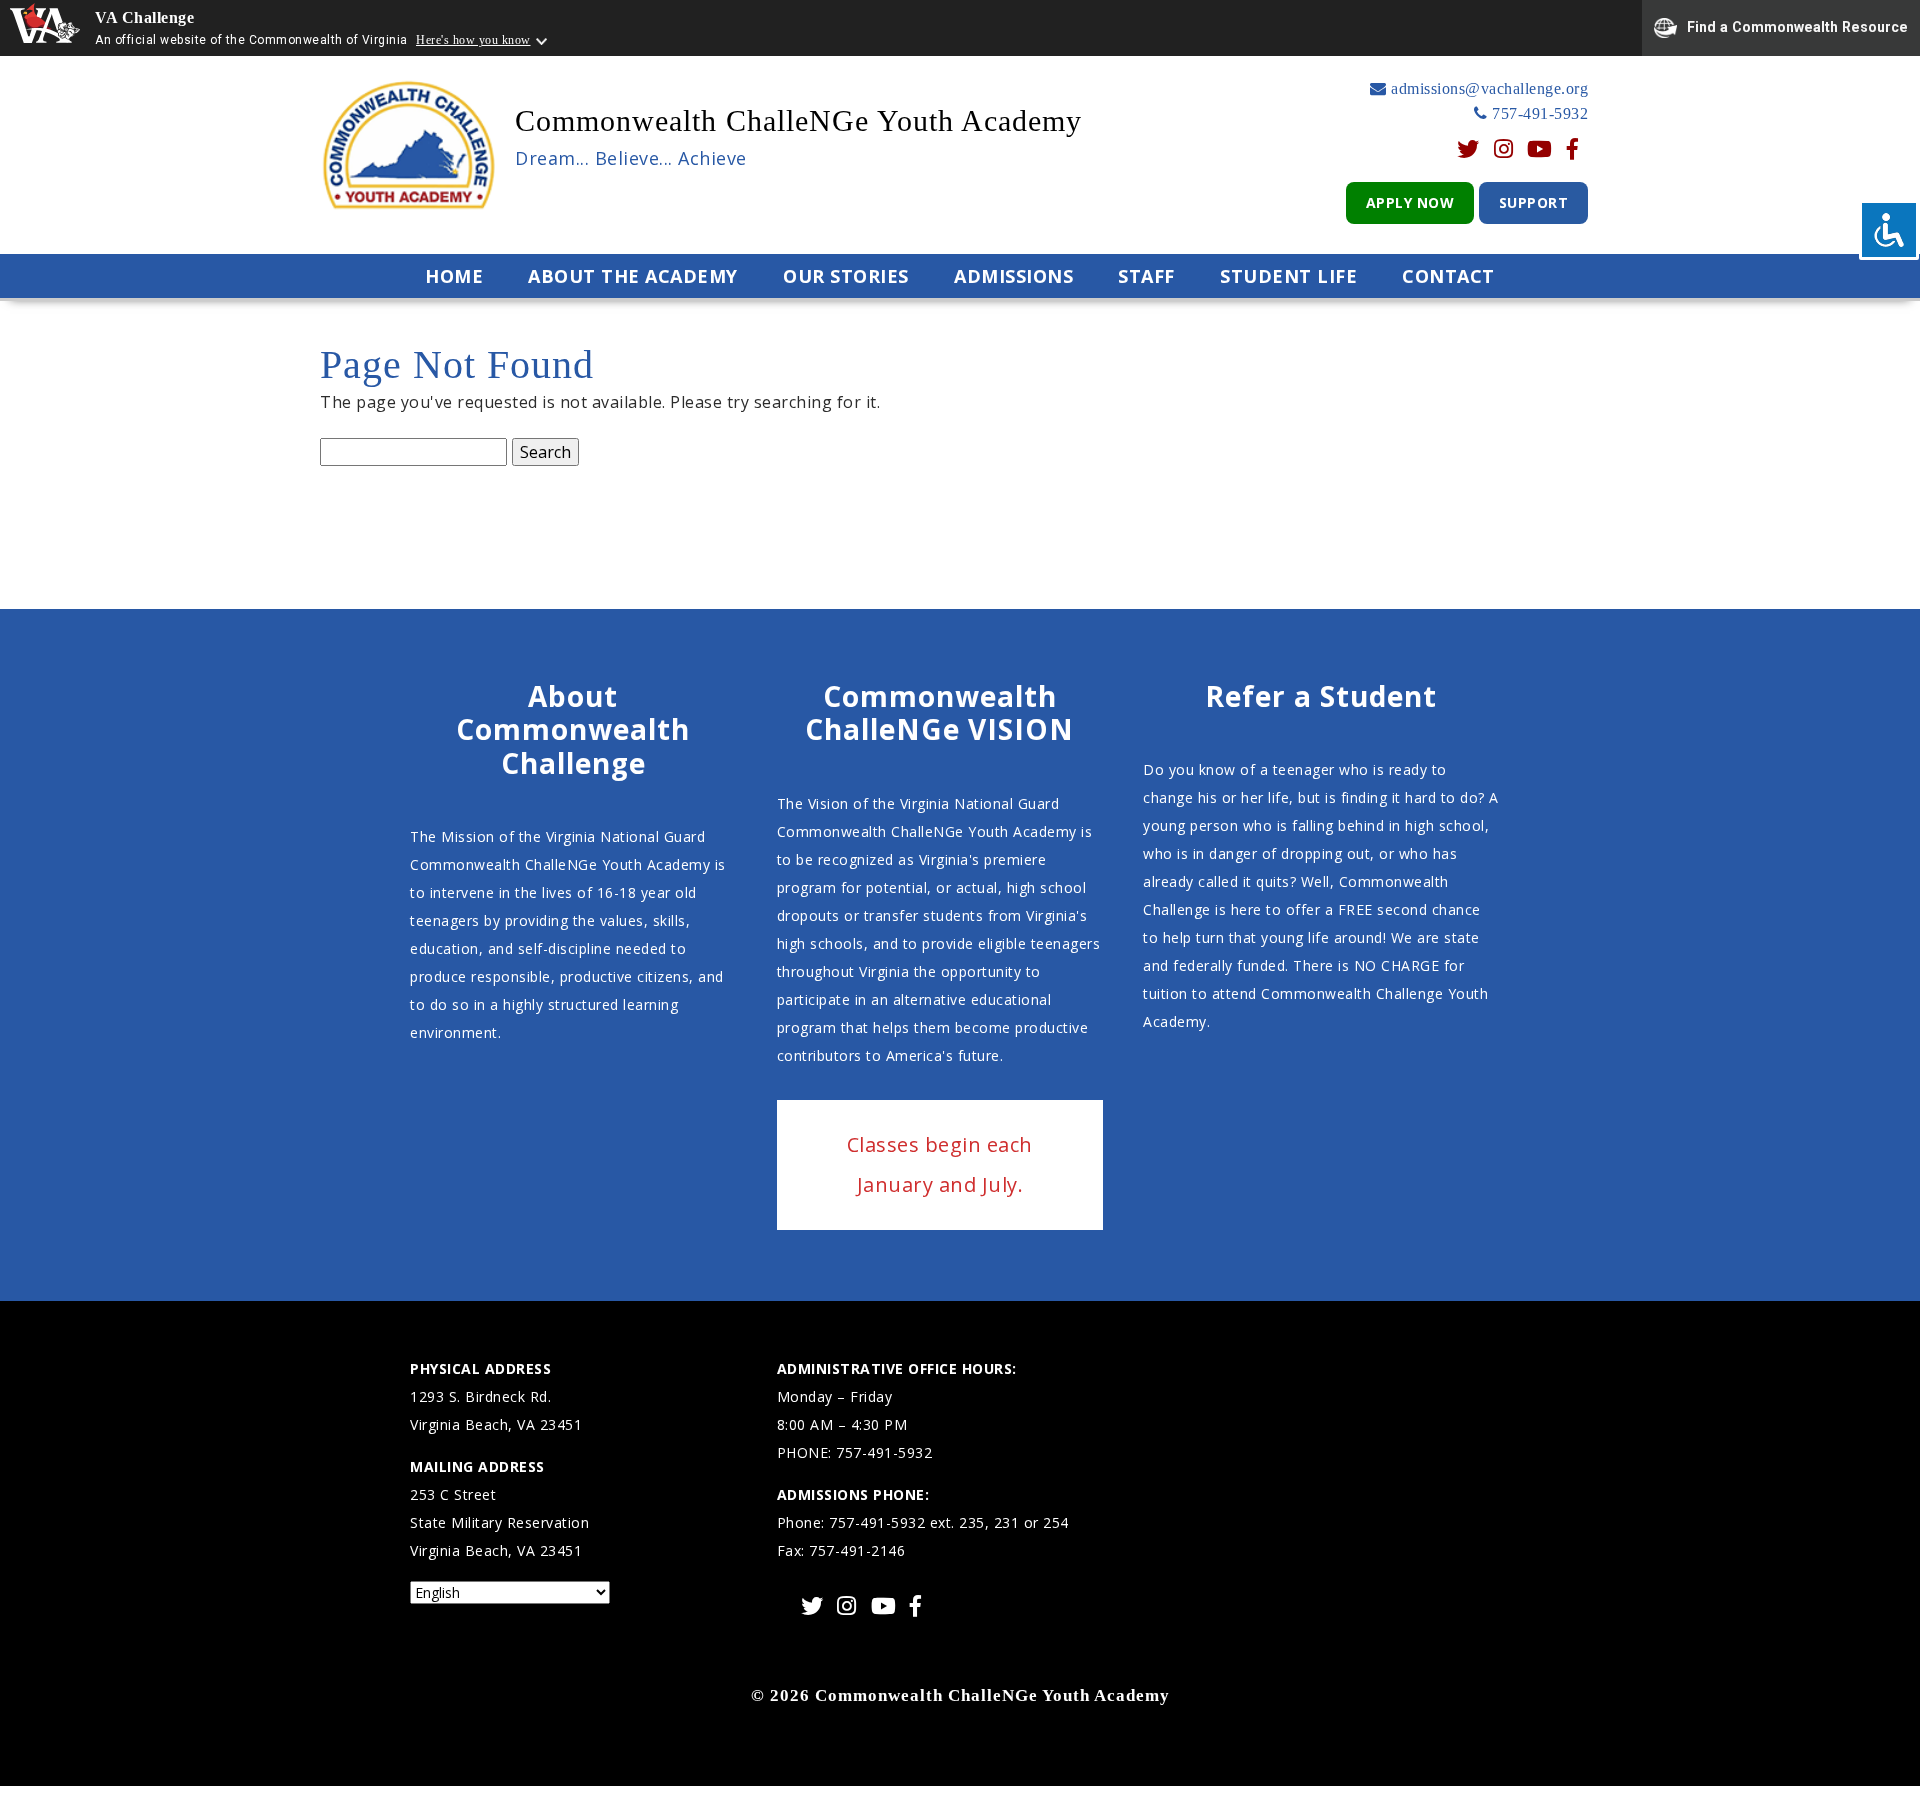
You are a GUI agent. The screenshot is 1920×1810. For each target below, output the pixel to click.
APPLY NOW (1410, 202)
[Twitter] (1468, 151)
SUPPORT (1534, 202)
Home (454, 276)
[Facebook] (1573, 151)
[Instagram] (1504, 151)
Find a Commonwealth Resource (1797, 26)
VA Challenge (144, 17)
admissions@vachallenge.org (1487, 88)
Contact (1448, 276)
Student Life (1288, 276)
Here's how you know (473, 40)
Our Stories (846, 276)
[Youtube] (1540, 151)
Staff (1146, 276)
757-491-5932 (1538, 113)
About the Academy (633, 276)
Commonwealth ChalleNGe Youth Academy (798, 120)
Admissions (1013, 276)
